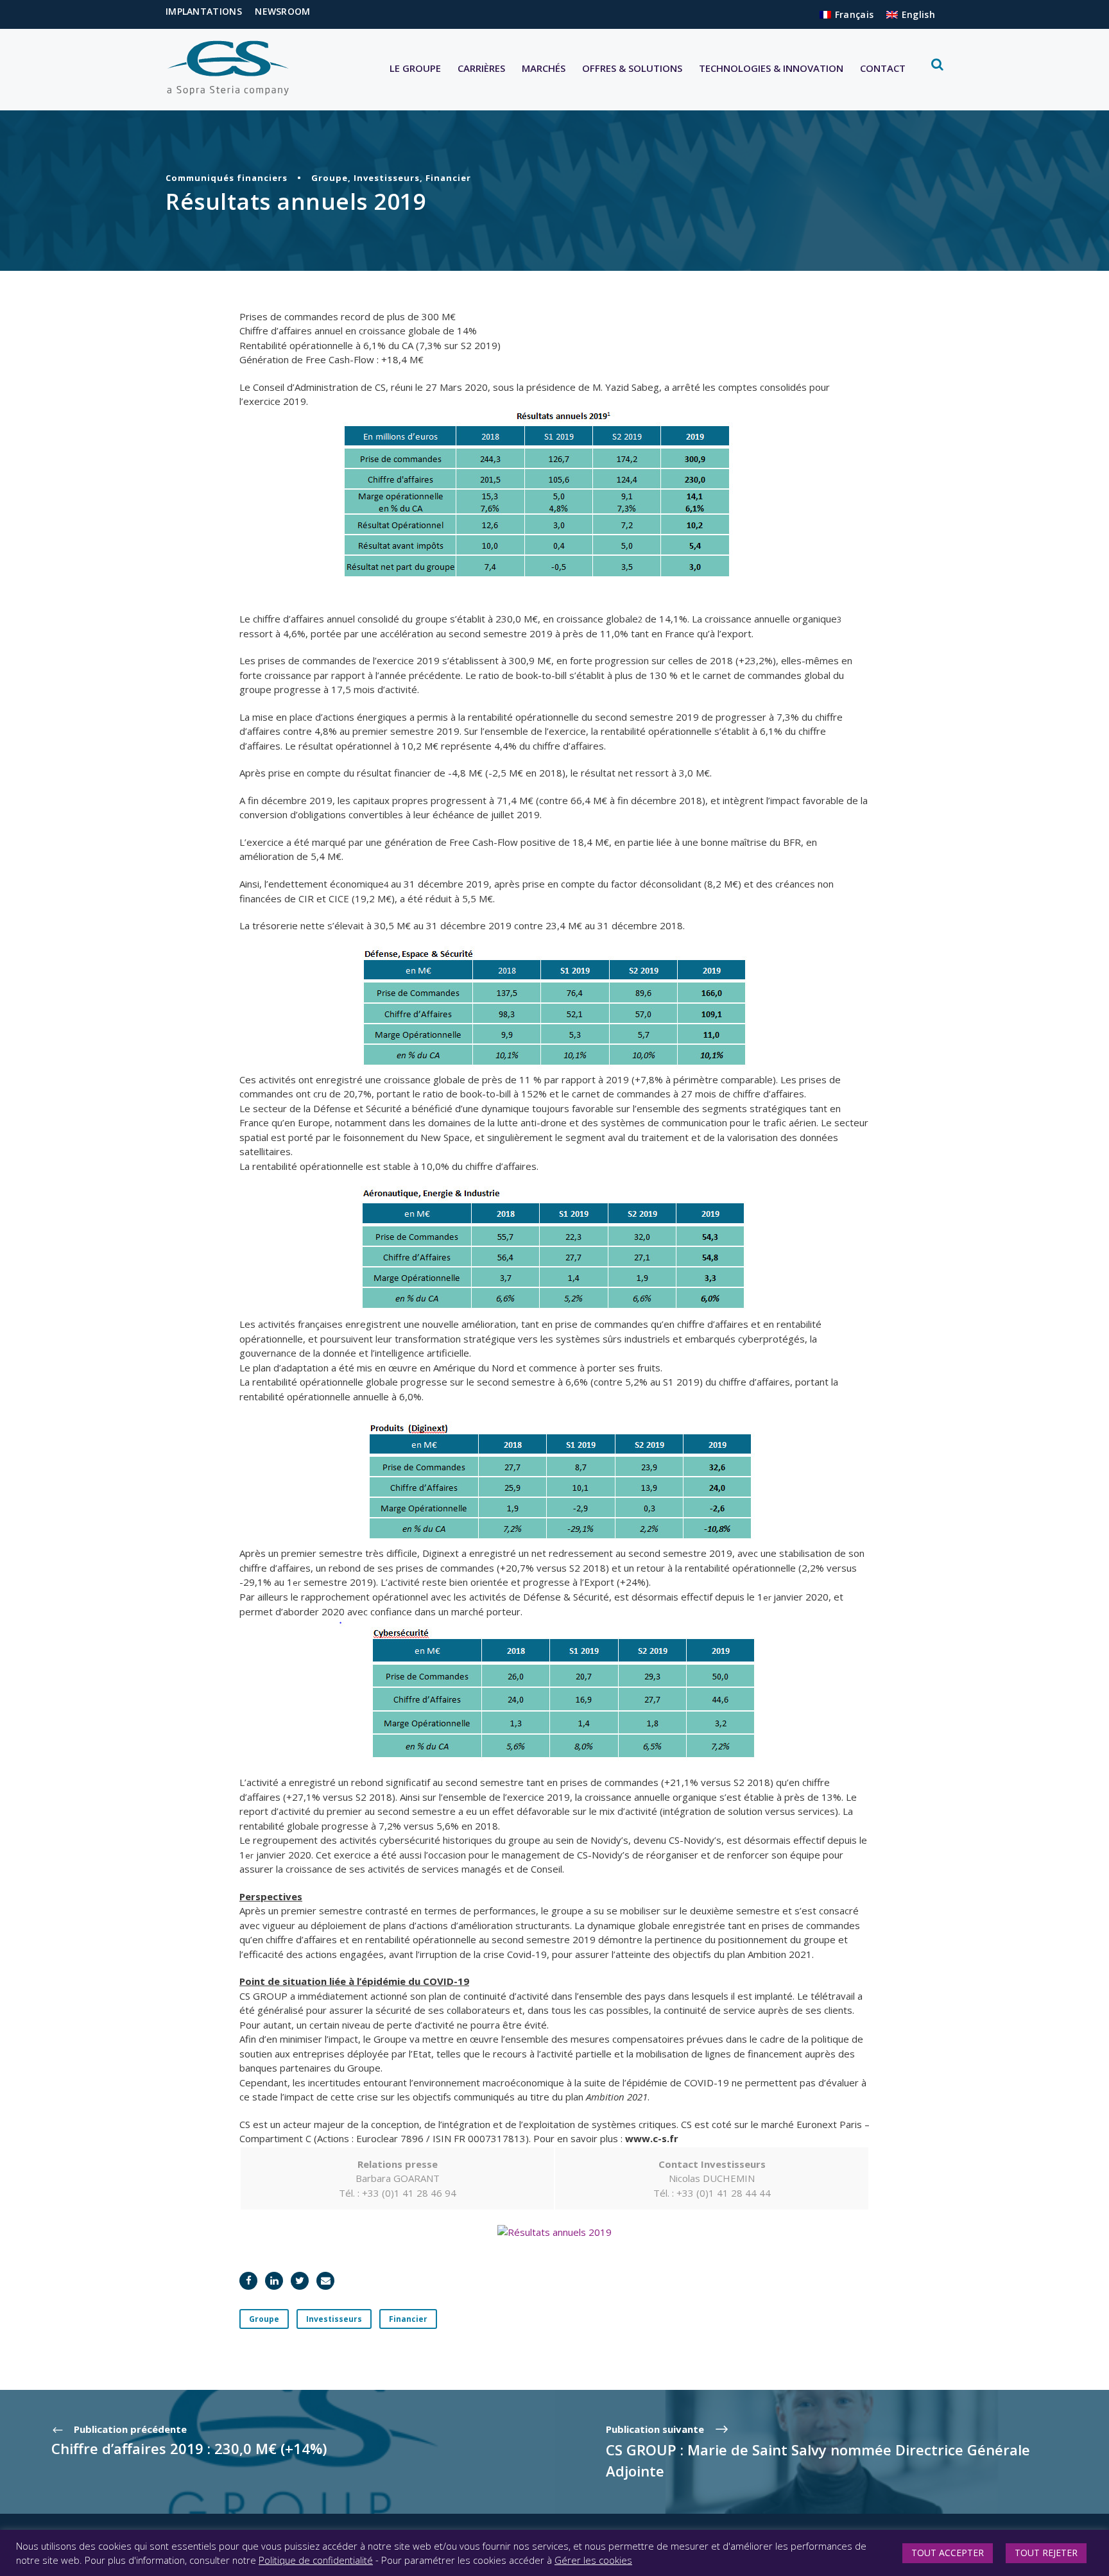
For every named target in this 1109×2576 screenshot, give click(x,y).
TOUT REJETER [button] (1046, 2553)
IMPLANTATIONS (204, 11)
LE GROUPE (415, 68)
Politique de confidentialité (316, 2560)
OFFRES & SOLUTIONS (632, 68)
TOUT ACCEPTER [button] (948, 2553)
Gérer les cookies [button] (593, 2560)
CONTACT (883, 68)
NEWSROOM (282, 11)
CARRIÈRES (481, 68)
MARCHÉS (544, 68)
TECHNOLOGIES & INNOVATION (771, 68)
